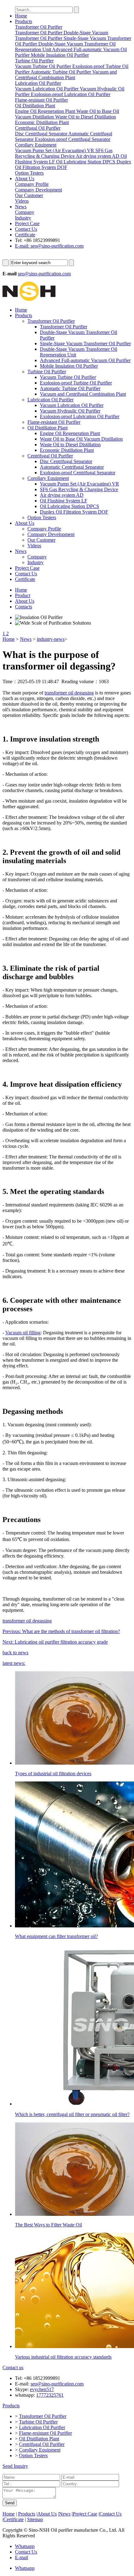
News (21, 207)
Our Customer (41, 540)
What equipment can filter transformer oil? (56, 1936)
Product (23, 595)
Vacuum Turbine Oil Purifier (68, 377)
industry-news (51, 639)
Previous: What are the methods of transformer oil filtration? (61, 1631)
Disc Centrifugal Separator (66, 461)
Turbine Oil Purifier (47, 372)
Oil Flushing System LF (64, 501)
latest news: (14, 1663)
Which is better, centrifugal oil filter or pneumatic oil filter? (72, 2114)
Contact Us (26, 229)
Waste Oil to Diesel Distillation (70, 445)
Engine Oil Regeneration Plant (70, 433)
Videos (34, 546)
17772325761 (50, 2395)
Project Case (27, 223)
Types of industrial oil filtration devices (53, 1774)
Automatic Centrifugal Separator (72, 467)
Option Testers (42, 517)
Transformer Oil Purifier (51, 321)
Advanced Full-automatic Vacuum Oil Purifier (85, 360)
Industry (36, 562)
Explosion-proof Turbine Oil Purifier (76, 383)
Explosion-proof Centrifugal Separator (78, 473)
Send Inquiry (15, 2466)
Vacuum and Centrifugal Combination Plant (83, 394)
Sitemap (35, 2519)
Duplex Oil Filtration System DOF (74, 512)
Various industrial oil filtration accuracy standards (63, 2357)
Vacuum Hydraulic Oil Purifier (70, 411)
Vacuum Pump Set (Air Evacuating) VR (79, 484)
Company (37, 557)
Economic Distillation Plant (67, 450)
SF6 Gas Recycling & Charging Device (79, 489)
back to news (15, 1653)
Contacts (24, 607)
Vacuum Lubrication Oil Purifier (72, 405)
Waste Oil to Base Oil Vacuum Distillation (81, 439)
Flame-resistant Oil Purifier (54, 422)
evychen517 (42, 2389)
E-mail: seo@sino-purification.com (49, 246)
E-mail (22, 2557)
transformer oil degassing (69, 693)
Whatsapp (25, 2546)
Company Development (51, 534)
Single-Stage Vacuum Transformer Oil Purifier (85, 343)
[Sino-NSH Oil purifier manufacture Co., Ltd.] (29, 299)
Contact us (13, 2368)
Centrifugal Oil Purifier (50, 456)
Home (21, 16)
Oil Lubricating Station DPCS (69, 506)
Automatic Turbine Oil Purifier (70, 388)
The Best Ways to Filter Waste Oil (48, 2225)
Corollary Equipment (48, 478)
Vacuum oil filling (23, 1333)
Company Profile (44, 529)
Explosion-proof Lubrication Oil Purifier (80, 416)
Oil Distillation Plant (48, 428)
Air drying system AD (62, 495)
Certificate (25, 235)
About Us (25, 179)
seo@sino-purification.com (44, 274)
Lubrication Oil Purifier (50, 400)
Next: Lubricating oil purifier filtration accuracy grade (55, 1642)
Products (24, 21)
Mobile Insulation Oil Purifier (69, 366)
